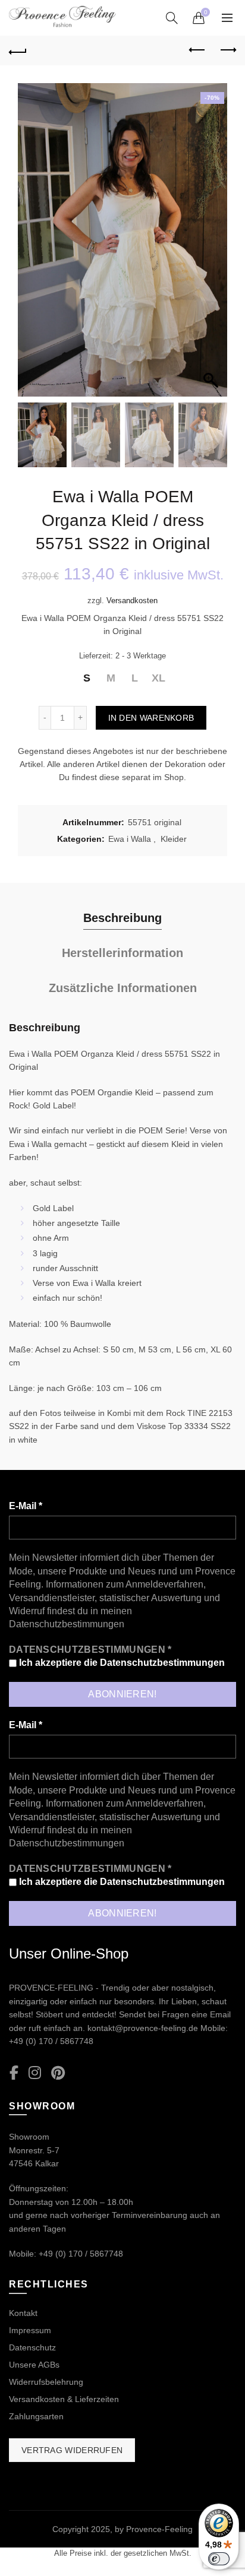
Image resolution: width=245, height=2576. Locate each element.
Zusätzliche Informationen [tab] (123, 988)
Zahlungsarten (36, 2416)
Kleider (174, 839)
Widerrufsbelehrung (46, 2382)
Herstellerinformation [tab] (122, 953)
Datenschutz (32, 2347)
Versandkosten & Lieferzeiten (64, 2399)
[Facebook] (14, 2073)
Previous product (197, 50)
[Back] (18, 50)
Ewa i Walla (130, 839)
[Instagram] (35, 2073)
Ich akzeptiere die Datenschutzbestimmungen (121, 1663)
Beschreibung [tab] (122, 918)
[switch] (219, 2559)
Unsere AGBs (34, 2365)
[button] (212, 246)
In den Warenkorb (151, 718)
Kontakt (23, 2313)
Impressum (30, 2330)
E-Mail (26, 1506)
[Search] (172, 18)
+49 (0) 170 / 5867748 (51, 2041)
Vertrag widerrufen (72, 2450)
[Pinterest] (58, 2073)
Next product (227, 50)
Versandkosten (132, 601)
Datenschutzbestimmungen (67, 1624)
